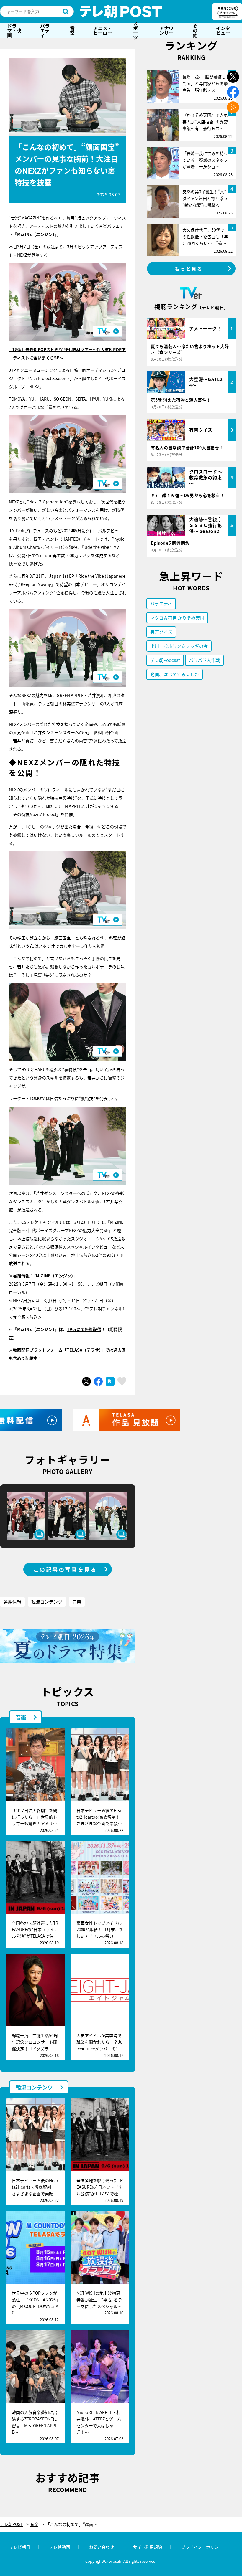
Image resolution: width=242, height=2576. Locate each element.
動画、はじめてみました (175, 674)
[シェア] (98, 1381)
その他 (195, 30)
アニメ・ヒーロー (103, 30)
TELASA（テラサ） (84, 1350)
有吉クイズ (161, 632)
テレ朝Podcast (165, 660)
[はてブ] (110, 1381)
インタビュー (223, 30)
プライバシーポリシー (202, 2547)
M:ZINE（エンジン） (54, 1276)
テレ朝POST (121, 11)
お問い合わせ (102, 2547)
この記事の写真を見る (65, 1569)
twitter (233, 77)
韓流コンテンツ (47, 1602)
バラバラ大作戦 (204, 660)
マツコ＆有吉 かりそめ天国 (177, 618)
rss (233, 107)
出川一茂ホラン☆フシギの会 (179, 646)
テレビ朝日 (20, 2547)
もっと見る (189, 269)
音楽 (72, 30)
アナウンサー (166, 30)
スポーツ (135, 30)
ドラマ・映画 (14, 30)
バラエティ (45, 30)
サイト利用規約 (148, 2547)
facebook (233, 92)
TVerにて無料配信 (84, 1329)
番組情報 (12, 1602)
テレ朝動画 (60, 2547)
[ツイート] (86, 1381)
